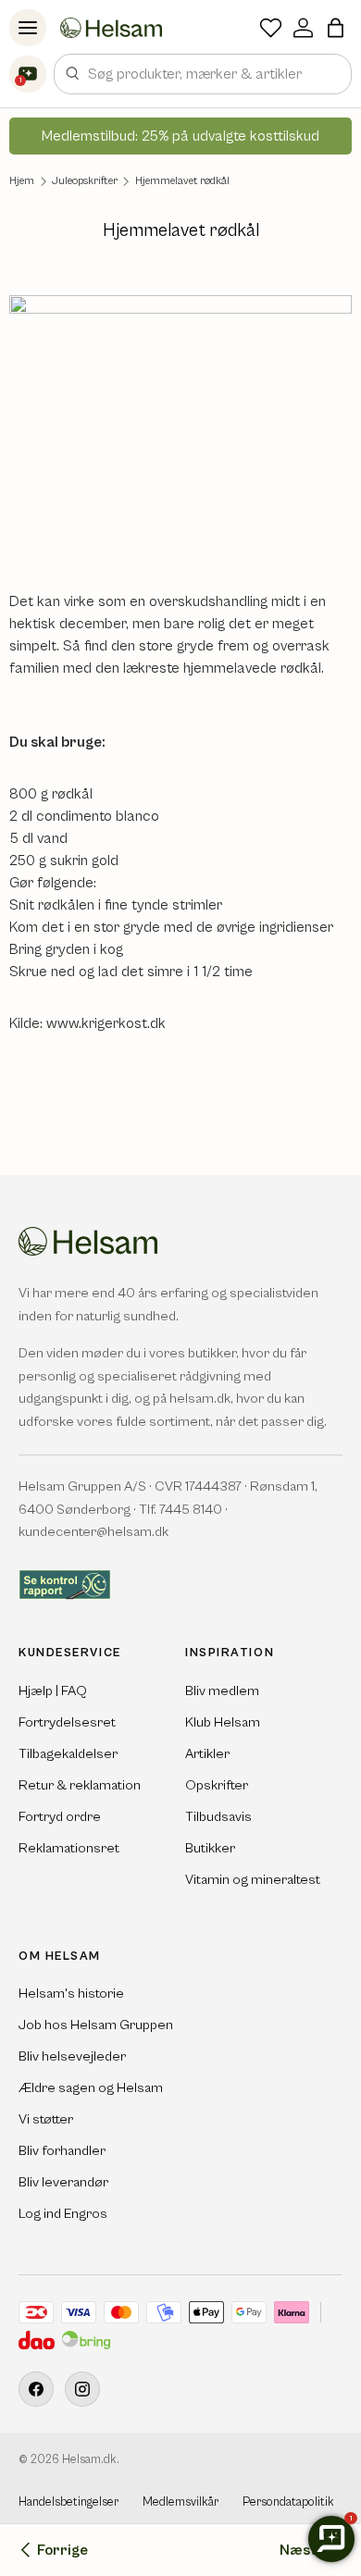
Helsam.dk (89, 2460)
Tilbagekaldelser (68, 1754)
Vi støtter (46, 2119)
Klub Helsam (223, 1722)
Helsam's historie (71, 1994)
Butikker (210, 1848)
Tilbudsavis (218, 1817)
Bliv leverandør (63, 2182)
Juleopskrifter (85, 181)
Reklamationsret (69, 1848)
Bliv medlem (222, 1691)
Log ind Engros (63, 2214)
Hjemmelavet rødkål (182, 181)
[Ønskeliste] (271, 28)
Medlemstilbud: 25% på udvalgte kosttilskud (180, 136)
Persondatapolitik (288, 2502)
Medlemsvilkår (180, 2502)
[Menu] (28, 28)
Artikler (207, 1754)
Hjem (22, 181)
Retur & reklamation (80, 1785)
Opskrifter (217, 1785)
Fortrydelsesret (67, 1722)
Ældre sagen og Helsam (91, 2088)
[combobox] (203, 74)
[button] (336, 28)
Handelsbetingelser (68, 2502)
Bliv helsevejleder (72, 2056)
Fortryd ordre (60, 1817)
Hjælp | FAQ (53, 1691)
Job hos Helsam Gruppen (96, 2025)
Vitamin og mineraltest (253, 1880)
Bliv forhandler (62, 2151)
